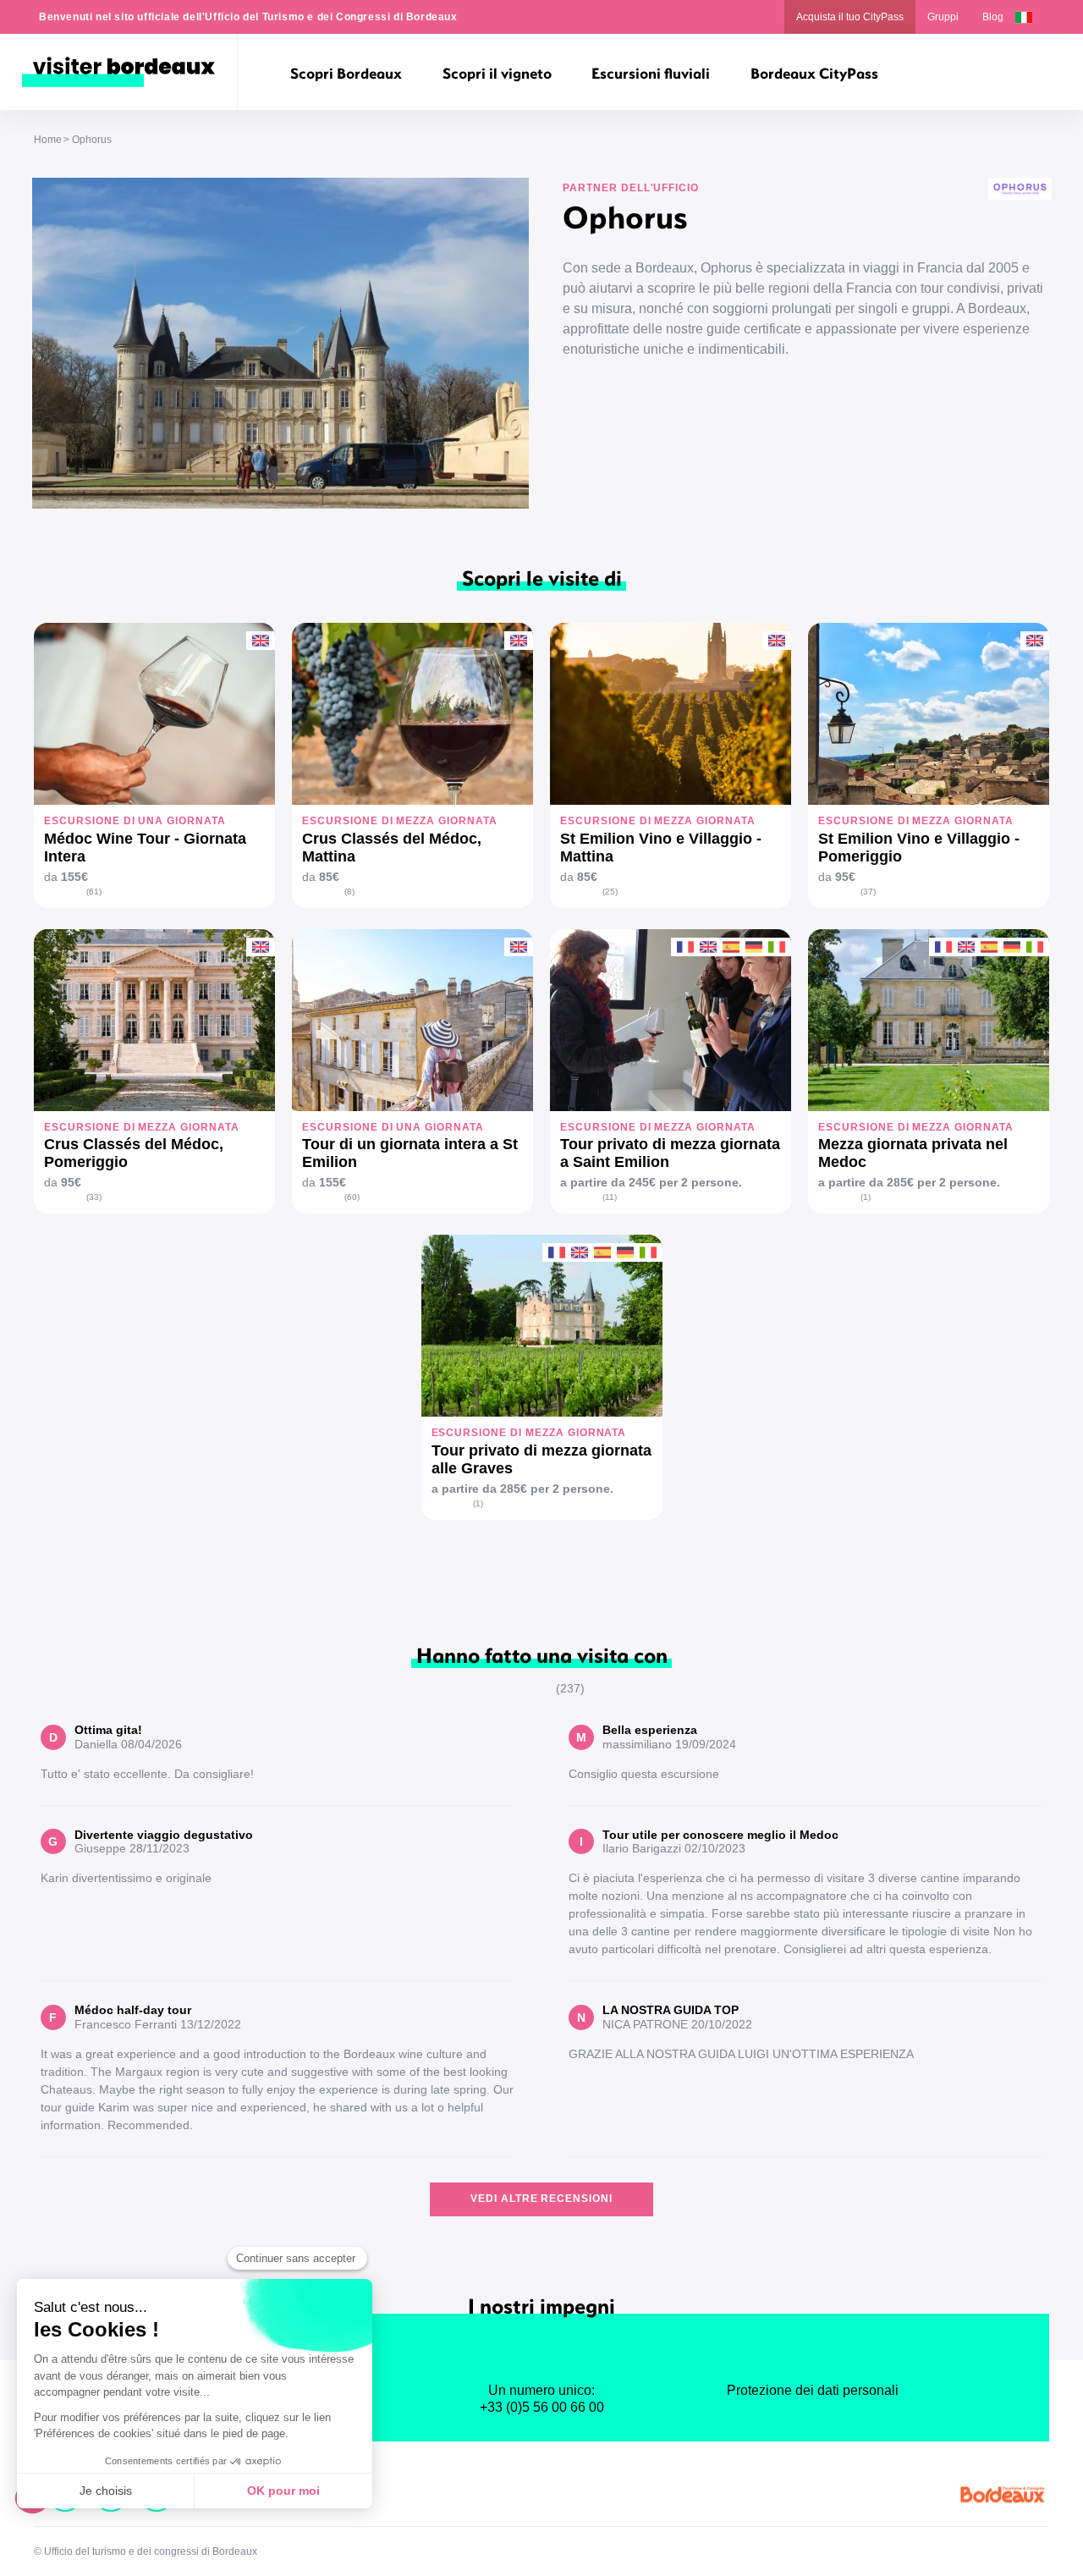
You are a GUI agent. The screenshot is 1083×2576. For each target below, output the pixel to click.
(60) (352, 1197)
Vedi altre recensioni (541, 2199)
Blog (993, 17)
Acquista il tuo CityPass (850, 17)
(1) (866, 1197)
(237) (570, 1688)
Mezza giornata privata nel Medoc (913, 1153)
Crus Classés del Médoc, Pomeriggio (134, 1153)
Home (48, 140)
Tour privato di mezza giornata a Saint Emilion (670, 1153)
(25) (610, 892)
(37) (868, 892)
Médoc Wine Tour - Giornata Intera (145, 848)
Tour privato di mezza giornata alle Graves (541, 1459)
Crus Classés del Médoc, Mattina (392, 848)
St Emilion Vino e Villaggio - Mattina (661, 848)
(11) (610, 1197)
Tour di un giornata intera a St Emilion (410, 1153)
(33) (94, 1197)
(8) (349, 892)
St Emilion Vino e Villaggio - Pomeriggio (919, 848)
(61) (94, 892)
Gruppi (943, 17)
